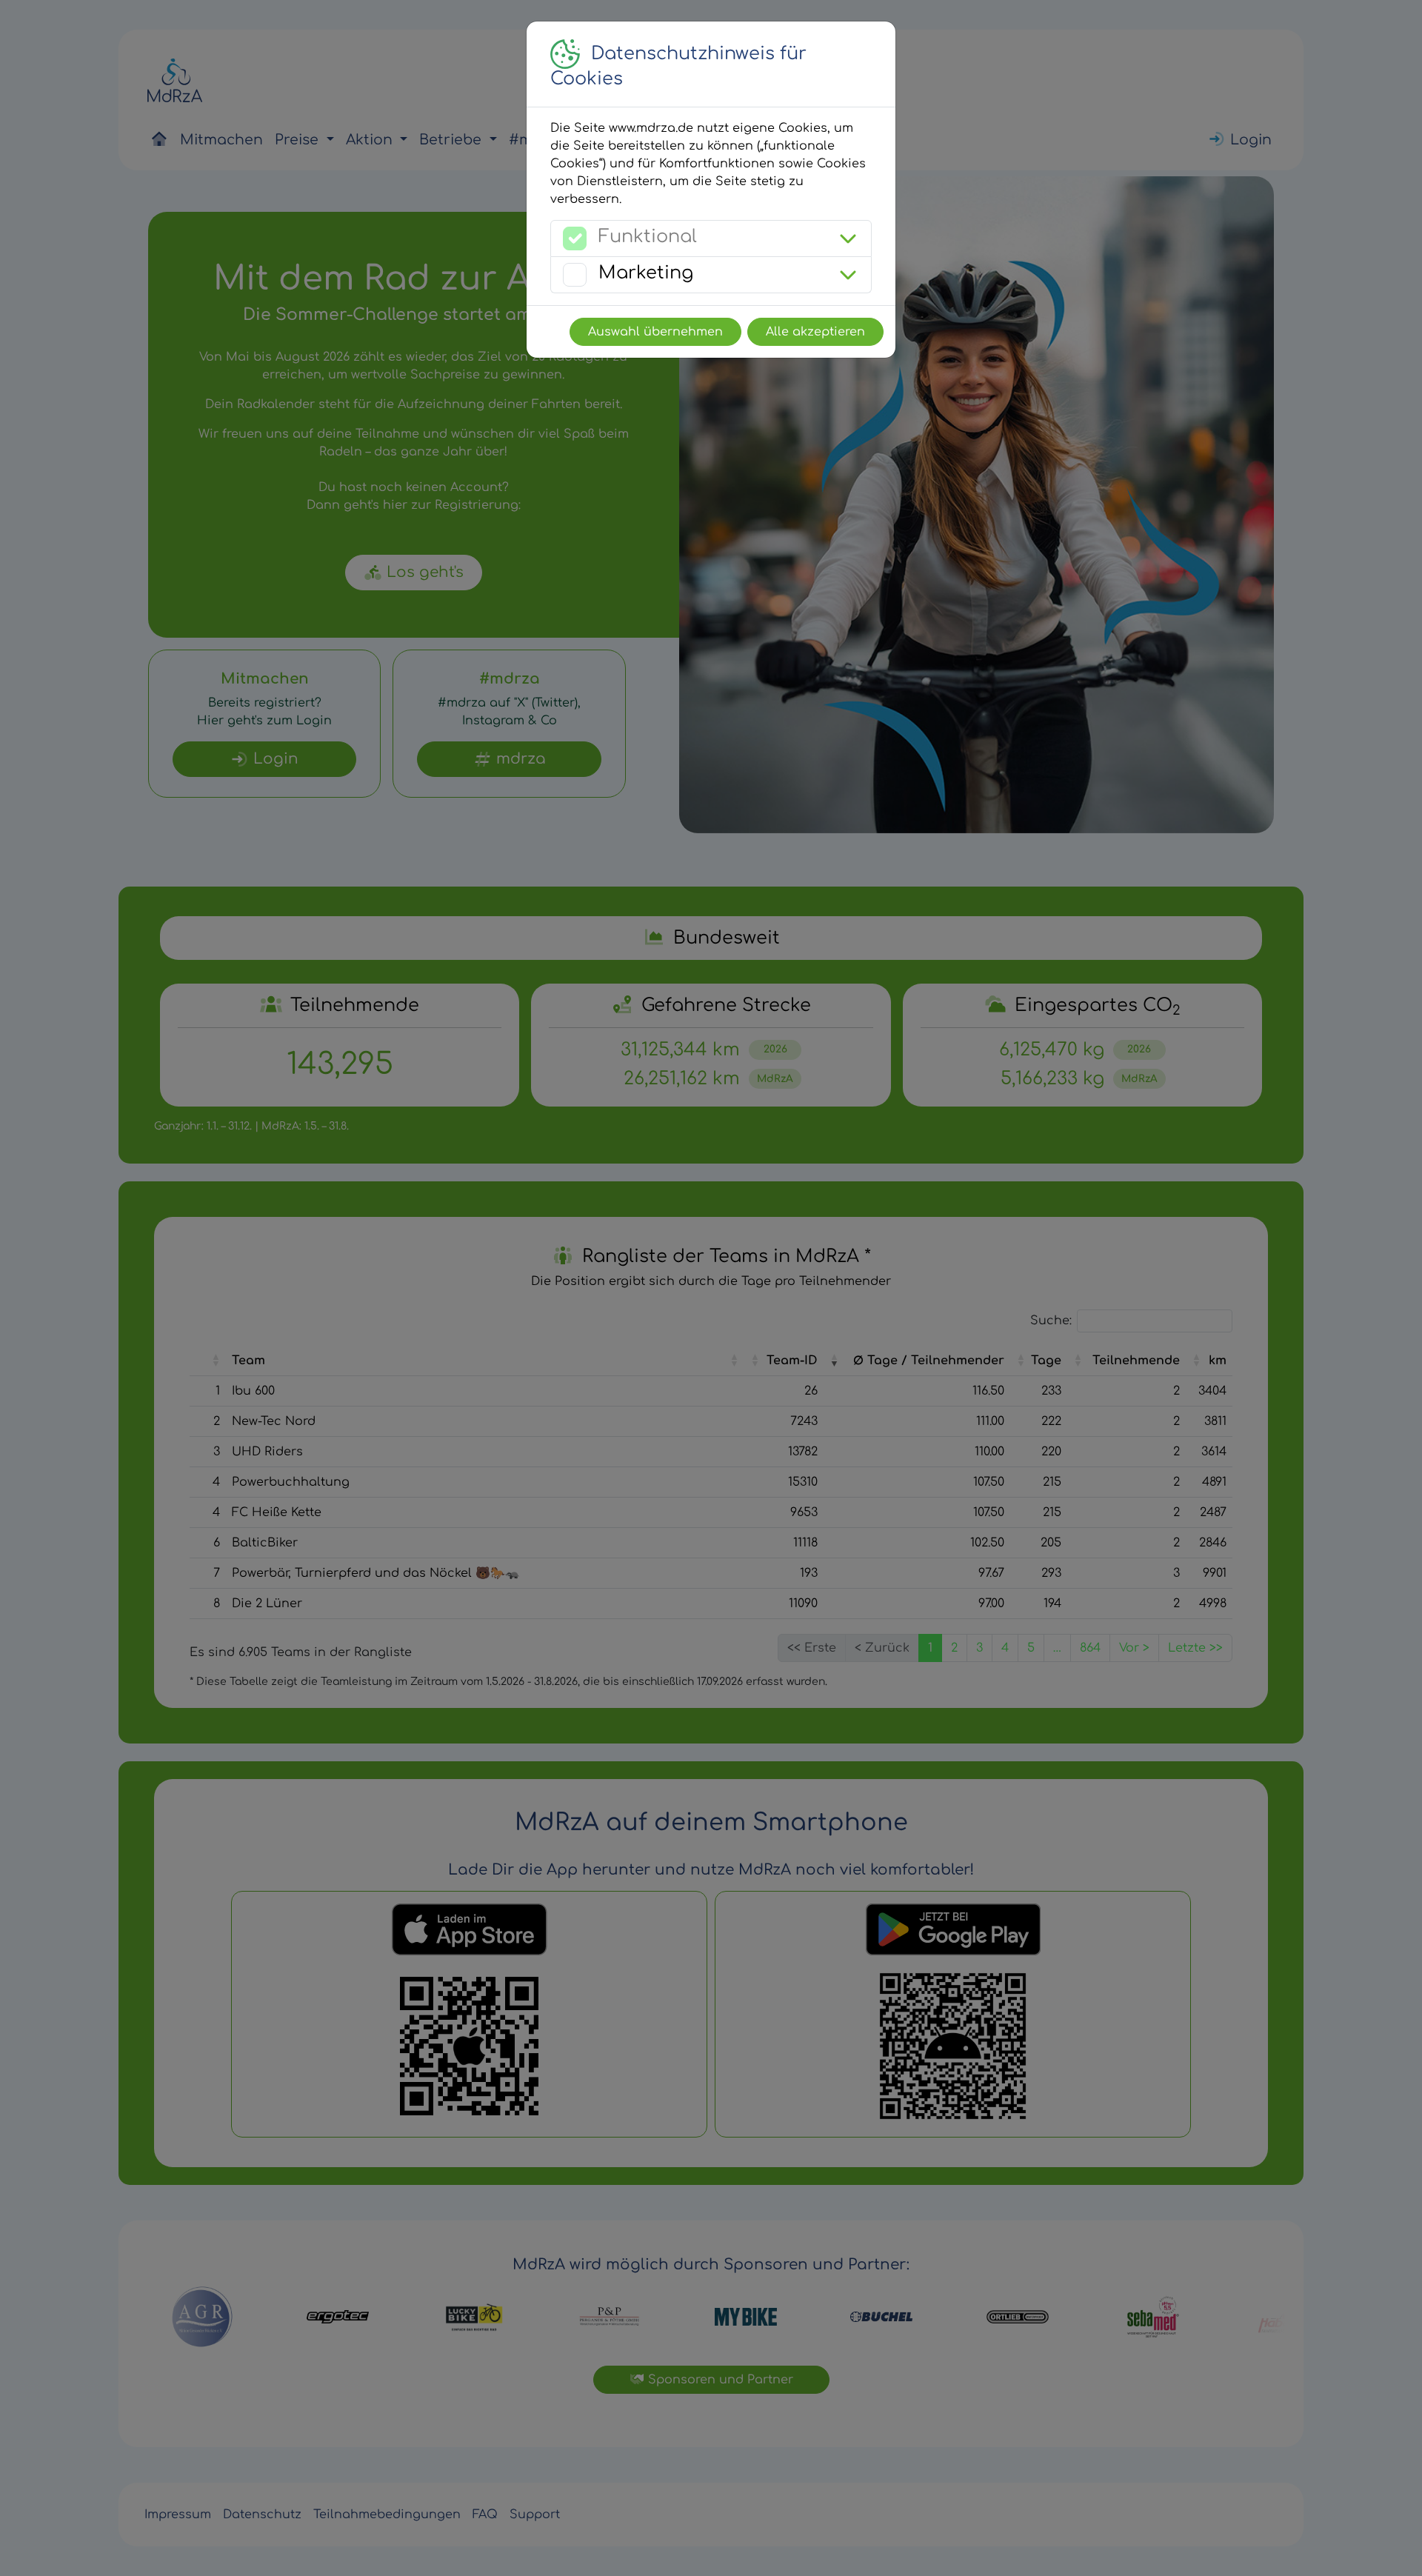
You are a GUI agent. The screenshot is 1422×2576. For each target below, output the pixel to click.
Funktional (648, 237)
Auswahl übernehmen (655, 332)
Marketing (646, 273)
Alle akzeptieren (815, 332)
